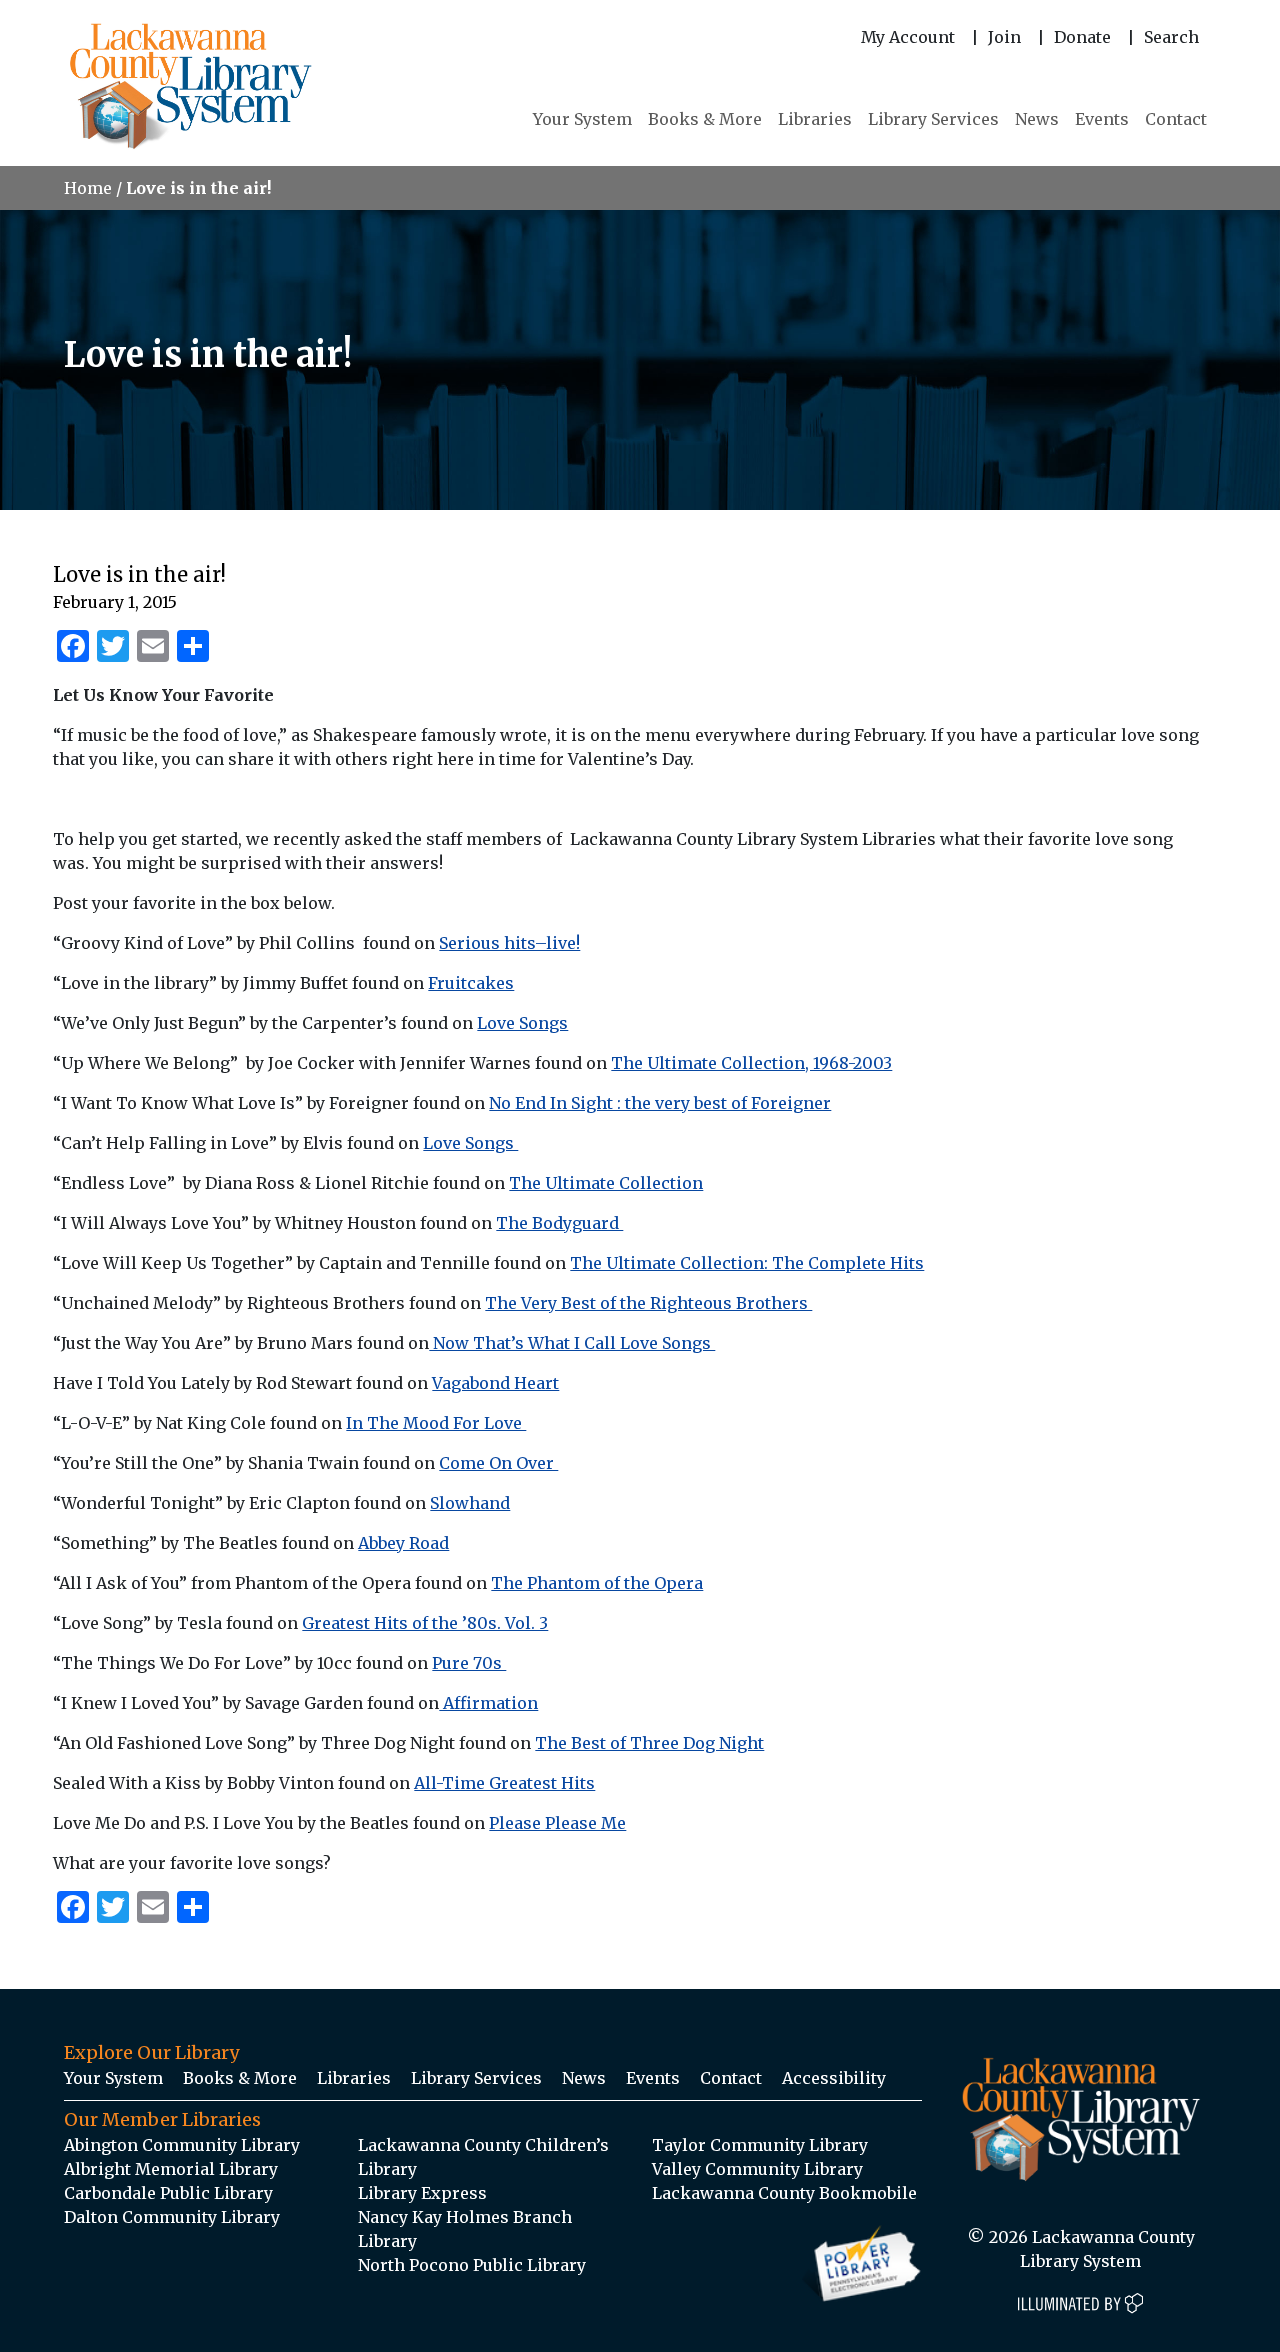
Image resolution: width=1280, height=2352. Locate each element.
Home (88, 188)
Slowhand (470, 1503)
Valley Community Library (757, 2169)
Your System (582, 119)
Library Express (422, 2193)
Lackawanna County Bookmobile (784, 2193)
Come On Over (498, 1463)
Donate (1082, 37)
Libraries (815, 119)
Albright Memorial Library (171, 2169)
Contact (1176, 119)
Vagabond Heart (495, 1383)
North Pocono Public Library (472, 2265)
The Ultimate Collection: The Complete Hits (747, 1263)
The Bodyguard (559, 1223)
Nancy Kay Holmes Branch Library (465, 2229)
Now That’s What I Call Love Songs (572, 1343)
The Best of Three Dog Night (649, 1743)
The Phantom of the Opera (597, 1583)
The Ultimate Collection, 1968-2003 (751, 1063)
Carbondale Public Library (168, 2193)
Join (1004, 37)
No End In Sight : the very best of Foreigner (660, 1103)
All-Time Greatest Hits (504, 1783)
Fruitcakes (471, 983)
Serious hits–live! (509, 943)
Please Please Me (557, 1823)
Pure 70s (469, 1663)
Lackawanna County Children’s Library (483, 2157)
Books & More (705, 119)
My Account (908, 37)
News (1037, 119)
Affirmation (488, 1703)
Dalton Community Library (172, 2217)
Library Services (933, 119)
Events (1102, 119)
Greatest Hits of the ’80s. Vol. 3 (425, 1623)
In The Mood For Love (436, 1423)
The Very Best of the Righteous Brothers (648, 1303)
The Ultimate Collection (606, 1183)
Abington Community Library (182, 2145)
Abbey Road (403, 1543)
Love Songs (522, 1023)
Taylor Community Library (760, 2145)
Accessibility (834, 2078)
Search (1171, 37)
